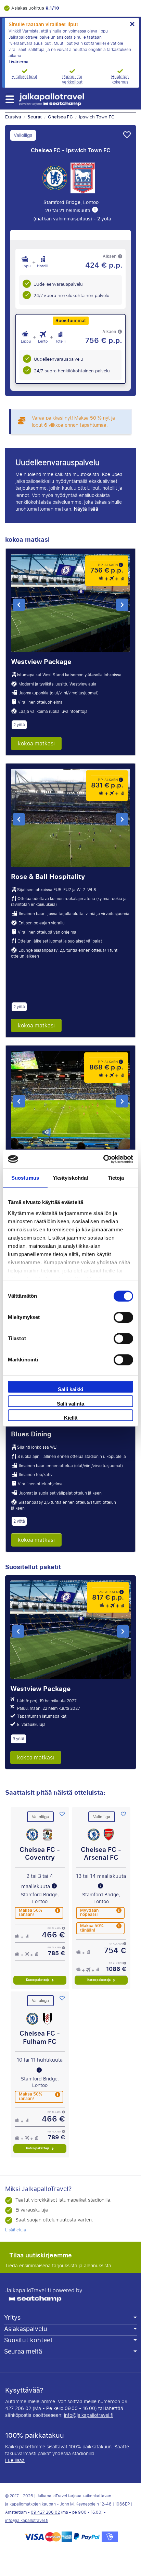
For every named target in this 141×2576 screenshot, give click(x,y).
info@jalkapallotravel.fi (89, 2415)
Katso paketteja (38, 1980)
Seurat (35, 117)
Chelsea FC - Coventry (40, 1854)
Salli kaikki (70, 1389)
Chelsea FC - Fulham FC (40, 2037)
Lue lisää (15, 2460)
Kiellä (71, 1418)
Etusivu (13, 117)
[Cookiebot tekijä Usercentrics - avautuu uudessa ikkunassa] (103, 1159)
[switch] (123, 1317)
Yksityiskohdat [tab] (70, 1178)
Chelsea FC (60, 117)
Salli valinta (70, 1404)
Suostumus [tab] (25, 1178)
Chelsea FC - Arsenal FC (101, 1854)
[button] (9, 99)
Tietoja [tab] (116, 1178)
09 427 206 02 (45, 2512)
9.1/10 (52, 8)
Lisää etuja (16, 2230)
